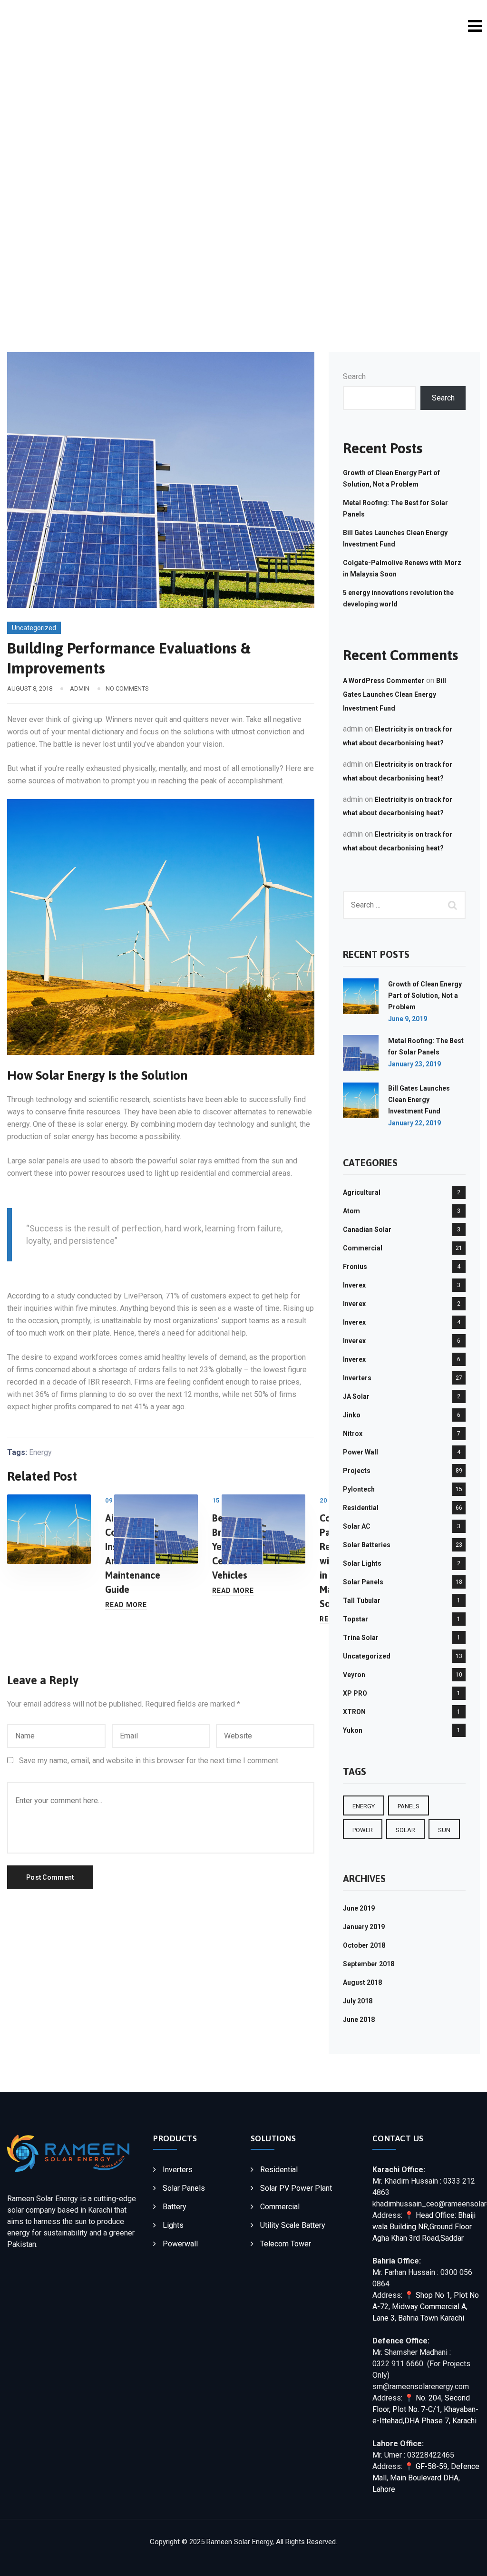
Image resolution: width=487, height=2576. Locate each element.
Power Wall (360, 1452)
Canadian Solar (367, 1229)
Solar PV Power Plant (296, 2188)
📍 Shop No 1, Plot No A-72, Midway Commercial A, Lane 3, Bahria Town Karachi (426, 2307)
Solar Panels (363, 1582)
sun (444, 1830)
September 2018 (369, 1964)
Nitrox (353, 1434)
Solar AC (357, 1526)
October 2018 (364, 1945)
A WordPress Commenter (384, 681)
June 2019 (359, 1908)
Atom (351, 1211)
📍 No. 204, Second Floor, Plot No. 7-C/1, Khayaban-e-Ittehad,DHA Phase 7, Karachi (425, 2409)
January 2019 (364, 1927)
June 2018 (359, 2020)
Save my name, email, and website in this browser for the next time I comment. (149, 1761)
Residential (361, 1508)
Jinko (352, 1415)
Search (354, 376)
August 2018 (362, 1982)
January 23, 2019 (414, 1064)
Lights (173, 2225)
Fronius (355, 1267)
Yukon (353, 1730)
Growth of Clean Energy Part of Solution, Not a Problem (425, 995)
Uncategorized (34, 628)
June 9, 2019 (408, 1019)
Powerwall (180, 2244)
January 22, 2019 (414, 1123)
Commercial (363, 1248)
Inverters (357, 1378)
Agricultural (362, 1192)
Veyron (354, 1675)
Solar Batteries (367, 1545)
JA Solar (356, 1396)
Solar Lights (362, 1563)
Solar (405, 1830)
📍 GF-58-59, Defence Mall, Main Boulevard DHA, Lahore (426, 2478)
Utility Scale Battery (293, 2225)
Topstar (356, 1619)
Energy (40, 1452)
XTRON (354, 1712)
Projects (357, 1471)
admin (80, 688)
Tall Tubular (362, 1600)
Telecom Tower (286, 2244)
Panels (409, 1806)
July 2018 (358, 2001)
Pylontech (359, 1489)
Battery (175, 2207)
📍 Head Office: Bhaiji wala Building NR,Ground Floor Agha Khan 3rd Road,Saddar (424, 2227)
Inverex (354, 1285)
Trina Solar (361, 1638)
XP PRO (355, 1693)
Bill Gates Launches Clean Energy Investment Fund (394, 694)
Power (363, 1830)
